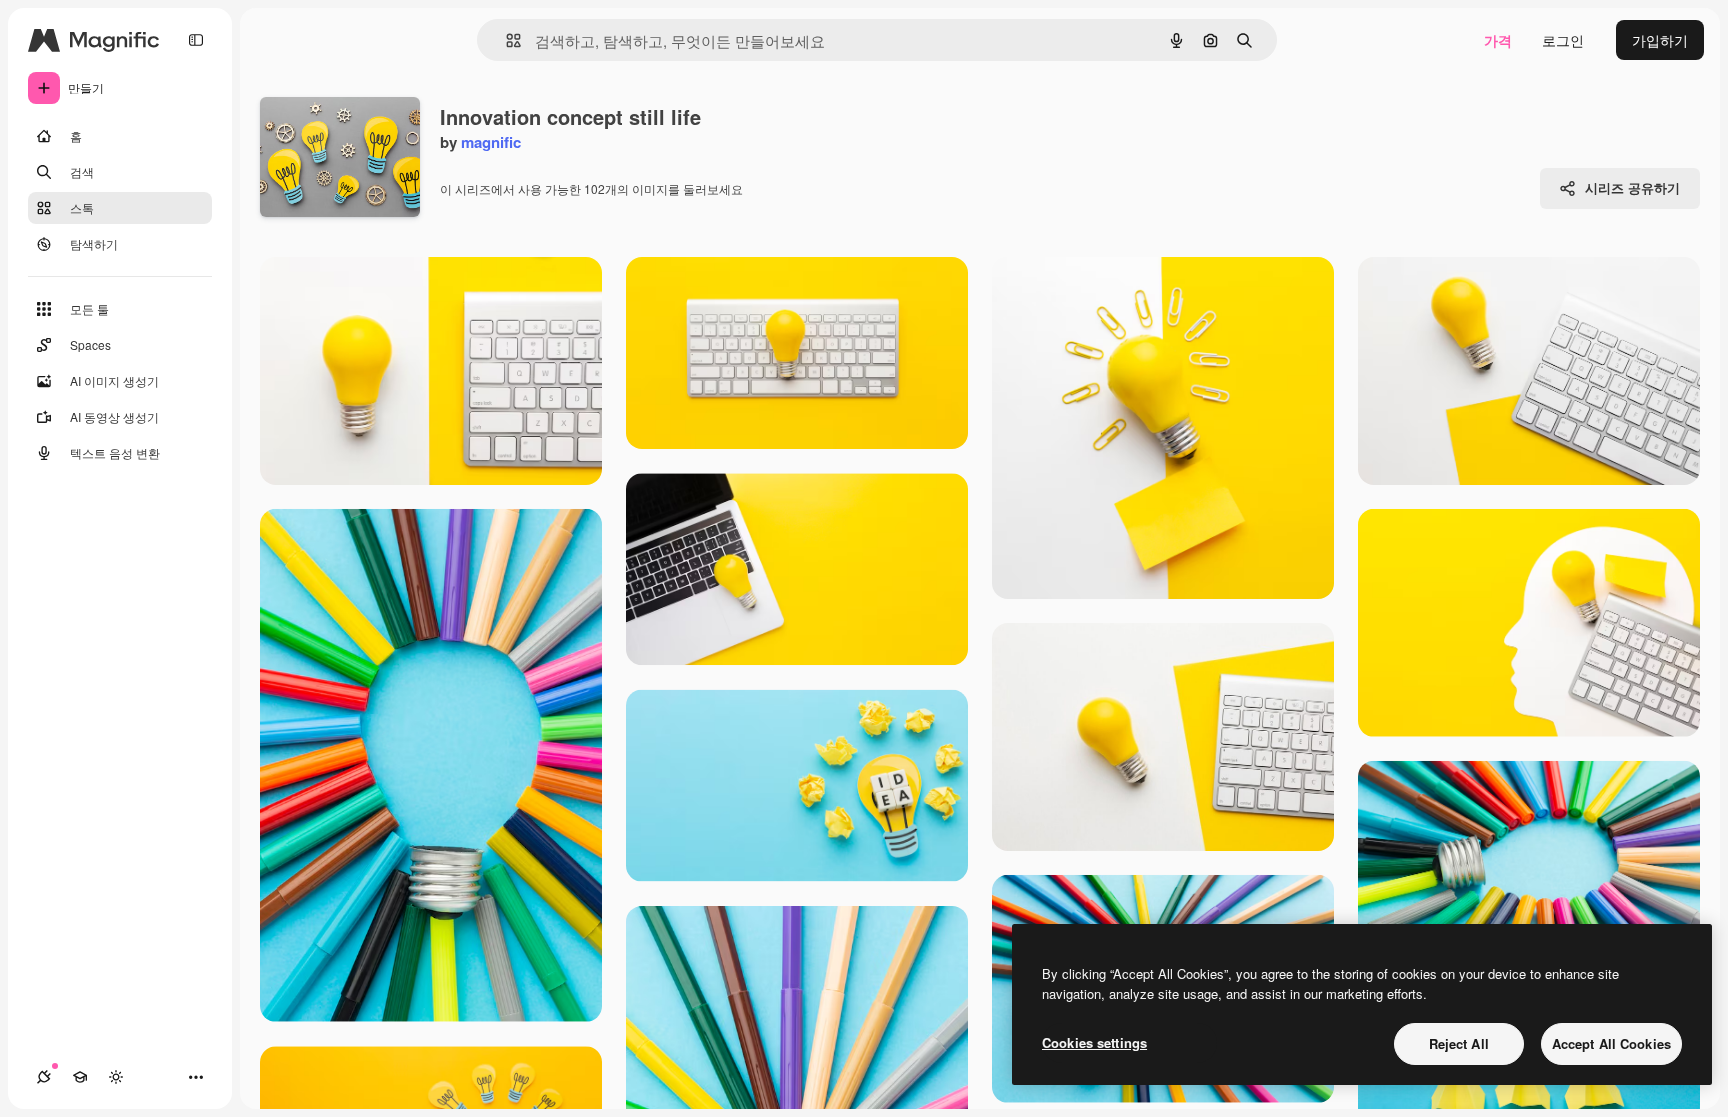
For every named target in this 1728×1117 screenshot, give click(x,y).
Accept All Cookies (1611, 1043)
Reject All (1459, 1043)
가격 (1498, 40)
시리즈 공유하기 (1632, 187)
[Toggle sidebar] (196, 40)
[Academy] (80, 1077)
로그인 (1563, 40)
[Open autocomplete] (505, 40)
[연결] (44, 1077)
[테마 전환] (116, 1077)
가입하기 (1660, 40)
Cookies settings (1094, 1042)
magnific (491, 142)
